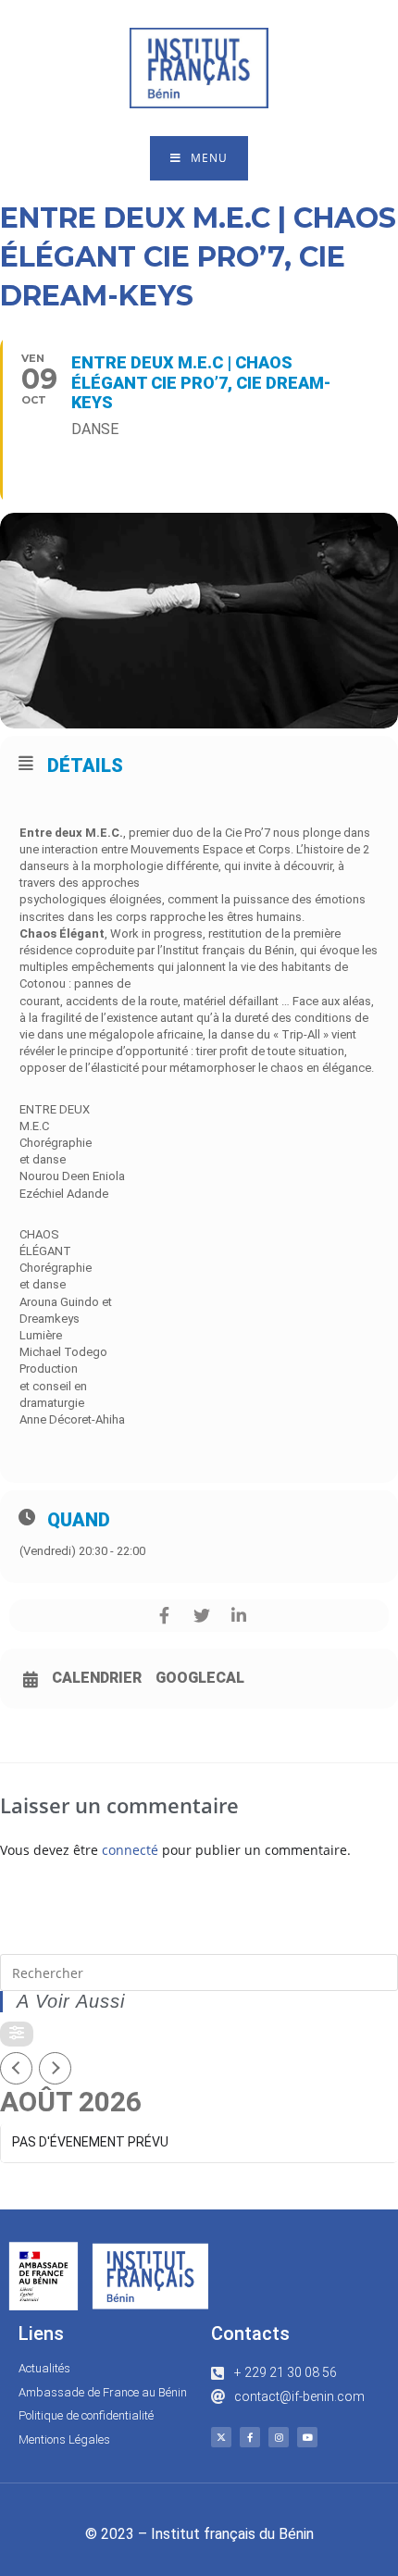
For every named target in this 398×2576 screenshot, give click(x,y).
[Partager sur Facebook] (164, 1616)
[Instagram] (279, 2437)
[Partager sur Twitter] (201, 1616)
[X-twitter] (221, 2437)
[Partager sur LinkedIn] (238, 1616)
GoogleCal (200, 1678)
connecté (130, 1850)
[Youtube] (307, 2437)
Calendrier (97, 1678)
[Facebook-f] (250, 2437)
